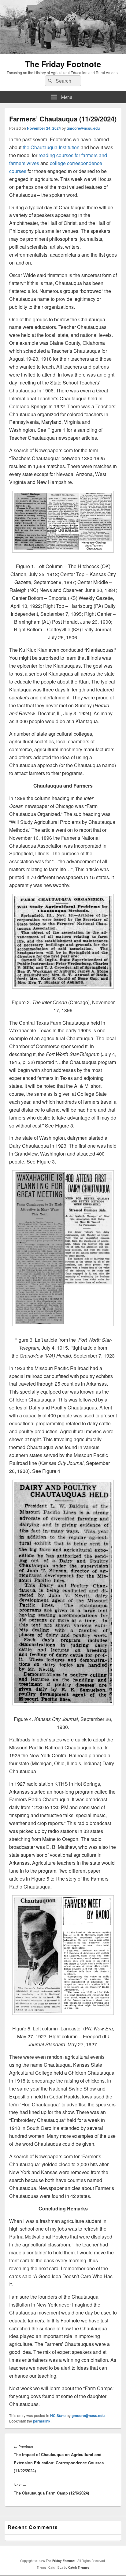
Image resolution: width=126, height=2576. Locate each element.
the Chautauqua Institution (51, 147)
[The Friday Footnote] (63, 52)
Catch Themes (79, 2567)
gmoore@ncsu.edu (83, 128)
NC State (58, 2415)
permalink (42, 2421)
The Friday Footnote (63, 64)
